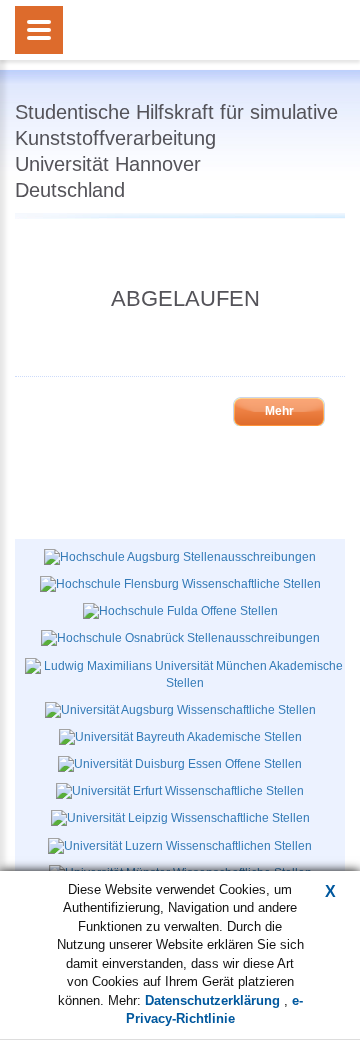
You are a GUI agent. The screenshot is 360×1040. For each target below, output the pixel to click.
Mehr (279, 411)
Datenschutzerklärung (214, 1000)
